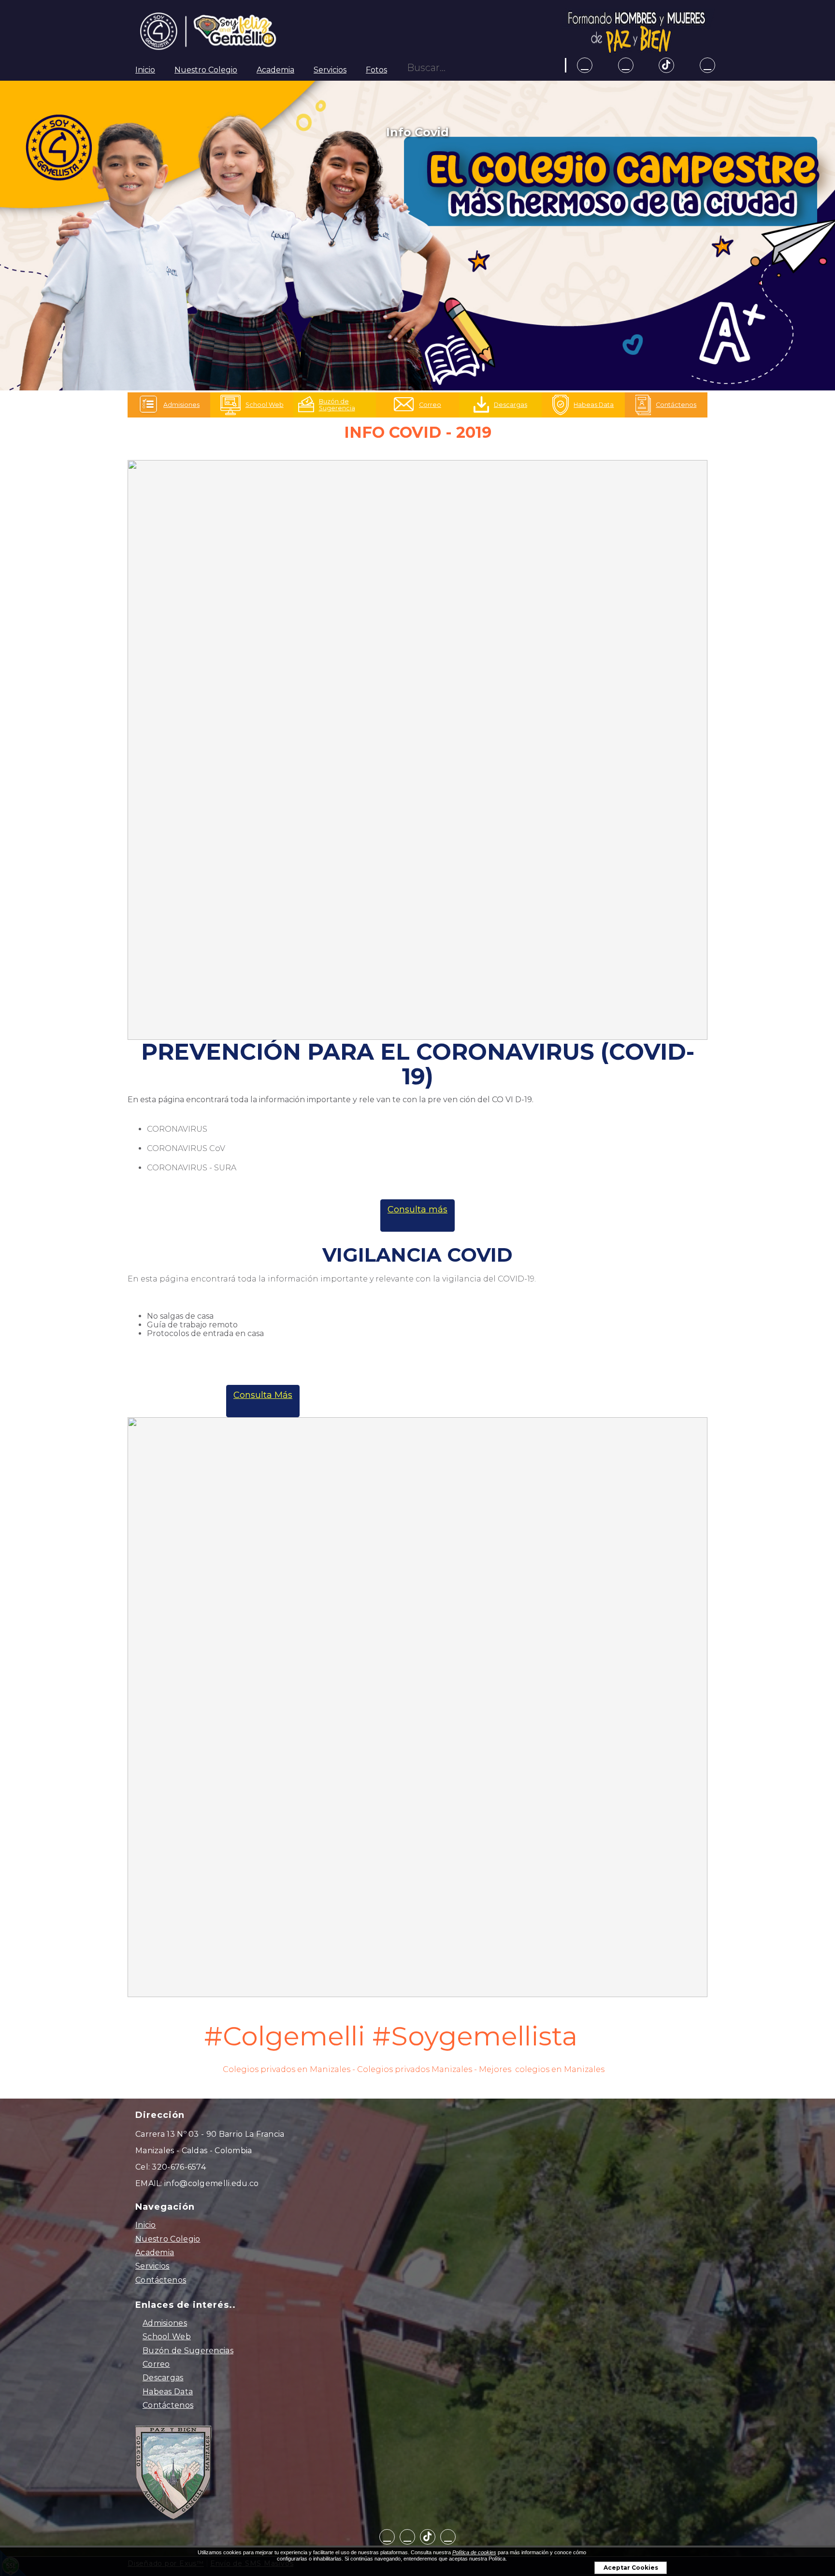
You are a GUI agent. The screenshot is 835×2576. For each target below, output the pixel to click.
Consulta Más (263, 1395)
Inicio (145, 70)
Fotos (376, 70)
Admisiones (165, 2323)
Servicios (330, 70)
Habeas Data (168, 2392)
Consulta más (417, 1209)
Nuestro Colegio (206, 70)
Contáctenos (161, 2280)
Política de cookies (474, 2552)
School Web (167, 2337)
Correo (156, 2364)
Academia (275, 70)
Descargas (163, 2378)
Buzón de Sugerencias (188, 2351)
